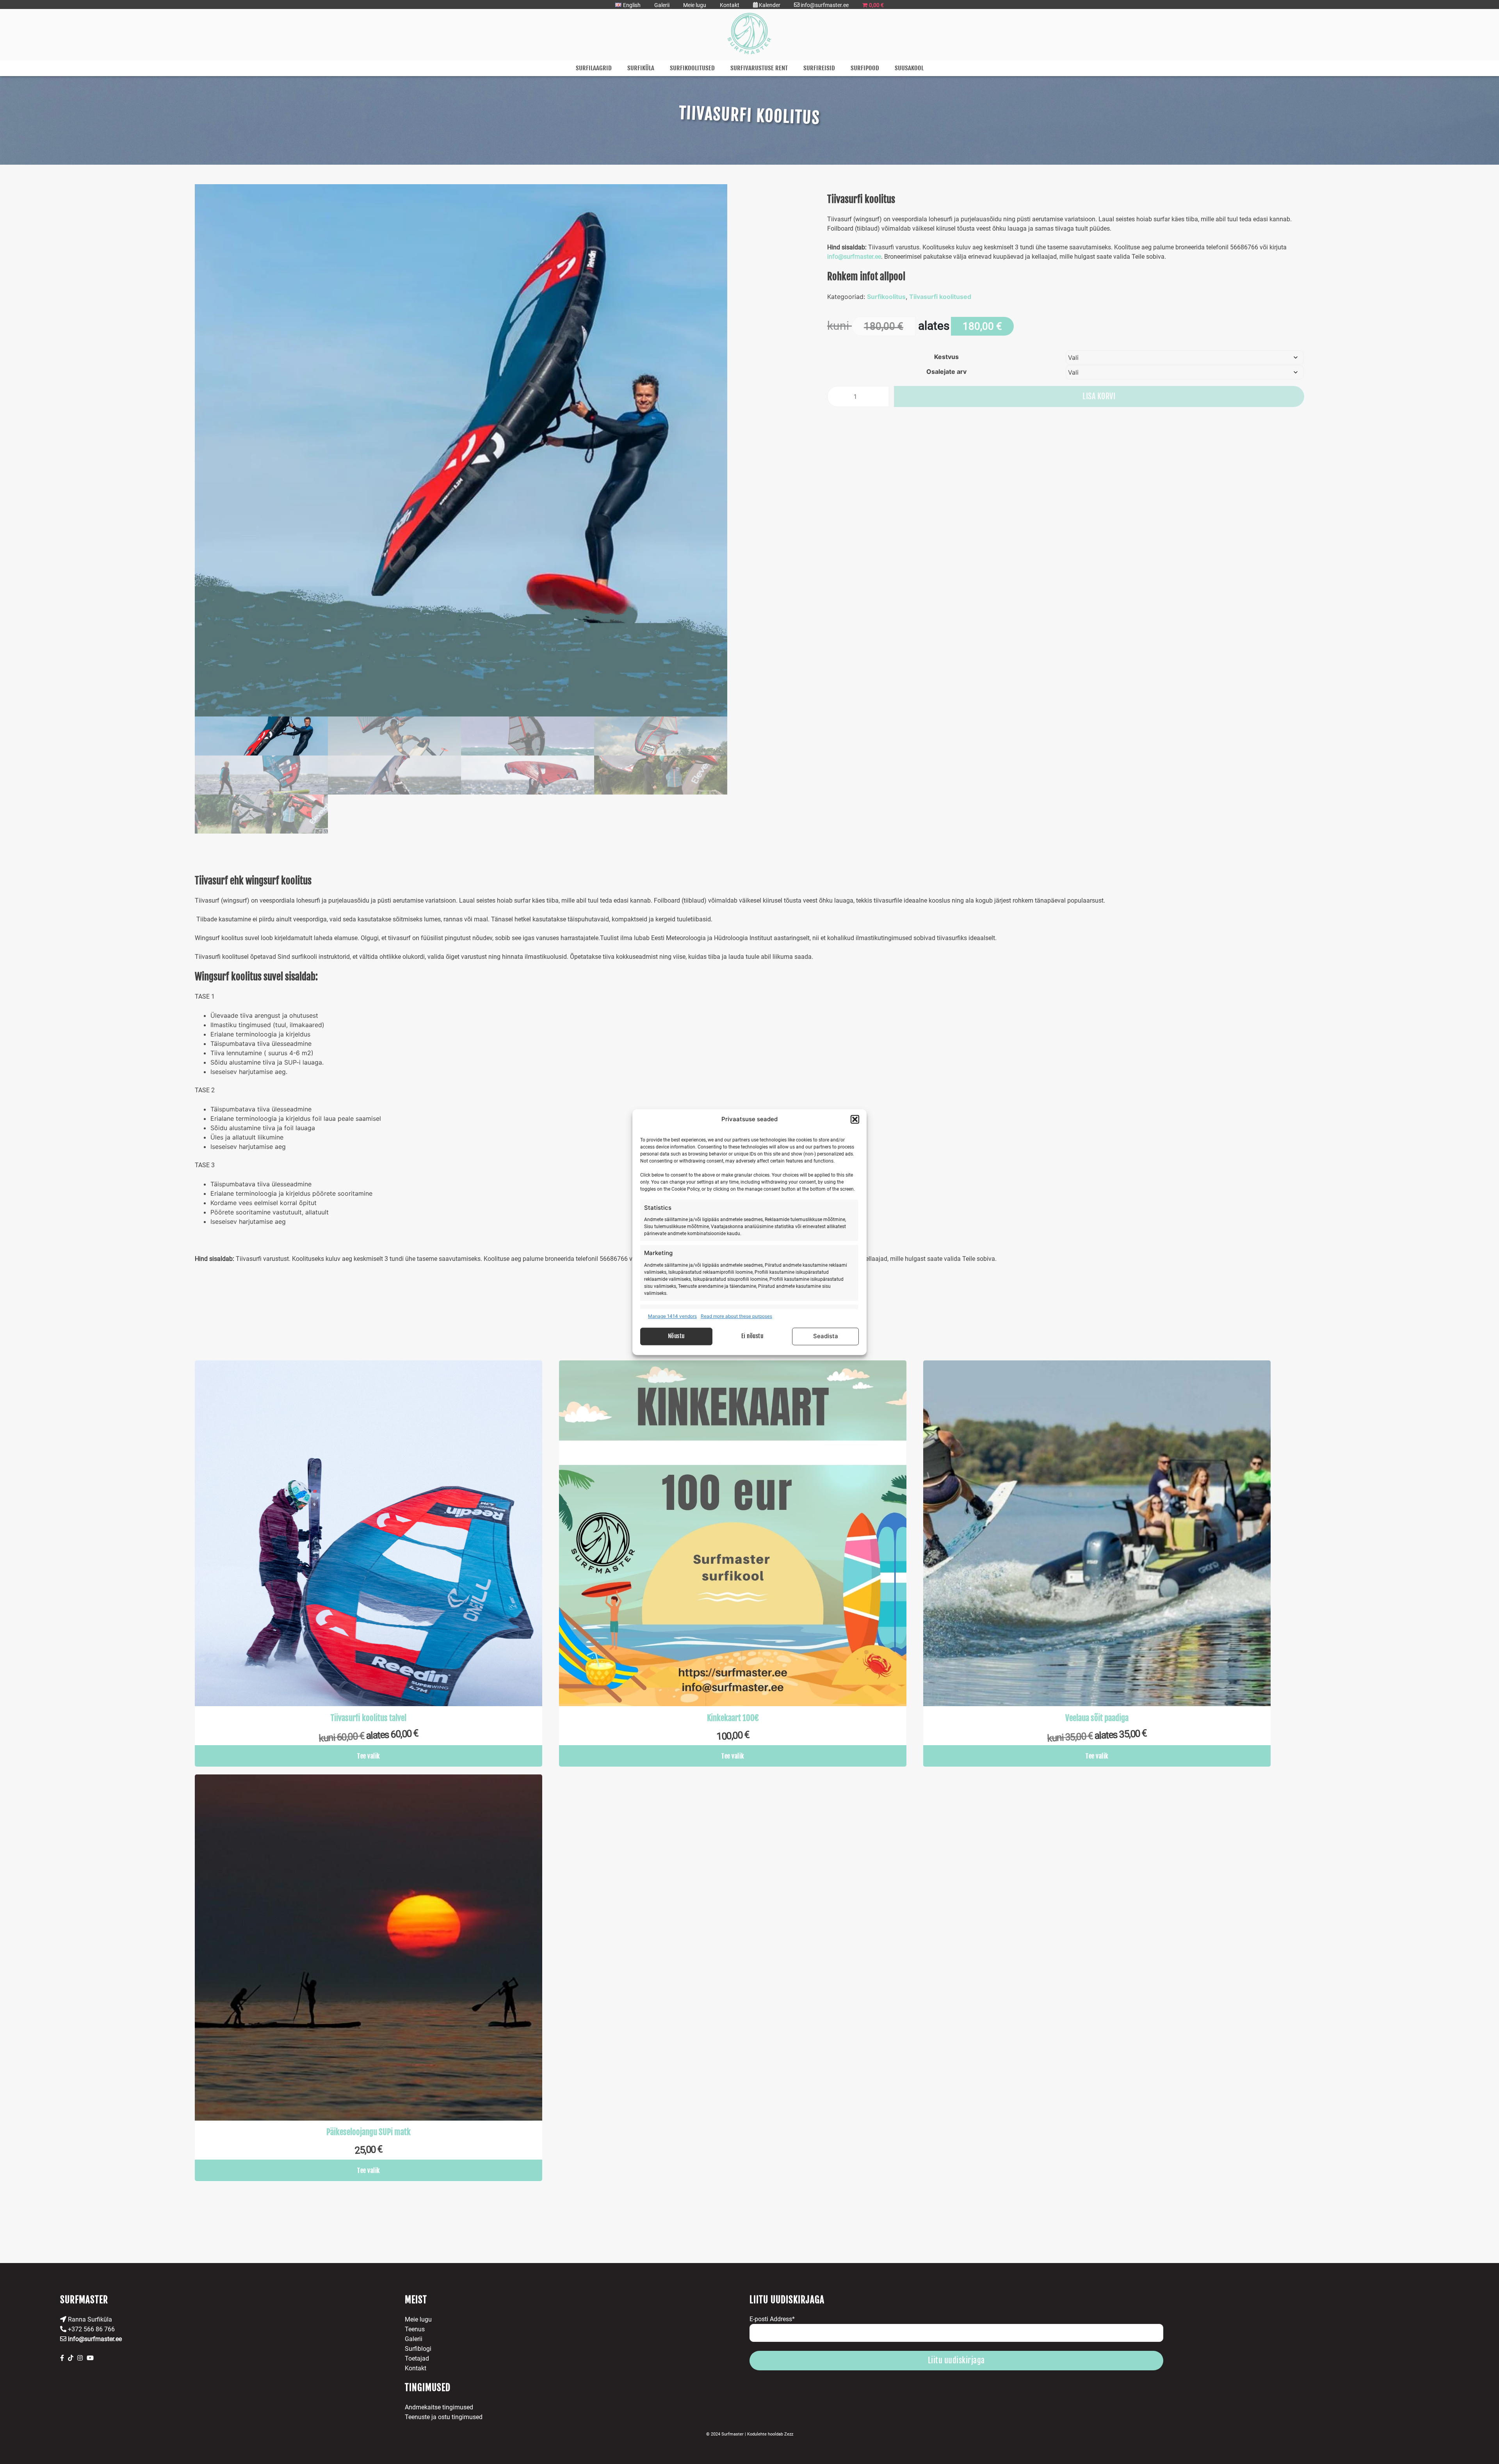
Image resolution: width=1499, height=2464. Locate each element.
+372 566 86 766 (91, 2329)
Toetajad (417, 2358)
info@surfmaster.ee (854, 257)
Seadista (826, 1336)
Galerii (662, 5)
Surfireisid (819, 68)
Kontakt (730, 5)
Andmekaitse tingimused (439, 2407)
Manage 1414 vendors (672, 1316)
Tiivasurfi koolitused (940, 297)
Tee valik (369, 1756)
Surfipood (865, 68)
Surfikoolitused (692, 68)
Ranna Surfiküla (89, 2319)
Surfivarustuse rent (759, 68)
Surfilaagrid (594, 68)
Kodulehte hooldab (770, 2434)
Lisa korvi (1099, 396)
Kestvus (946, 357)
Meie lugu (695, 5)
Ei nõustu (752, 1336)
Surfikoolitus (886, 297)
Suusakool (909, 68)
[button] (855, 1120)
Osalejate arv (946, 372)
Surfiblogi (418, 2349)
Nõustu (676, 1336)
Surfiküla (641, 68)
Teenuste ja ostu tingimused (444, 2417)
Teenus (415, 2329)
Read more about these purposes (736, 1316)
